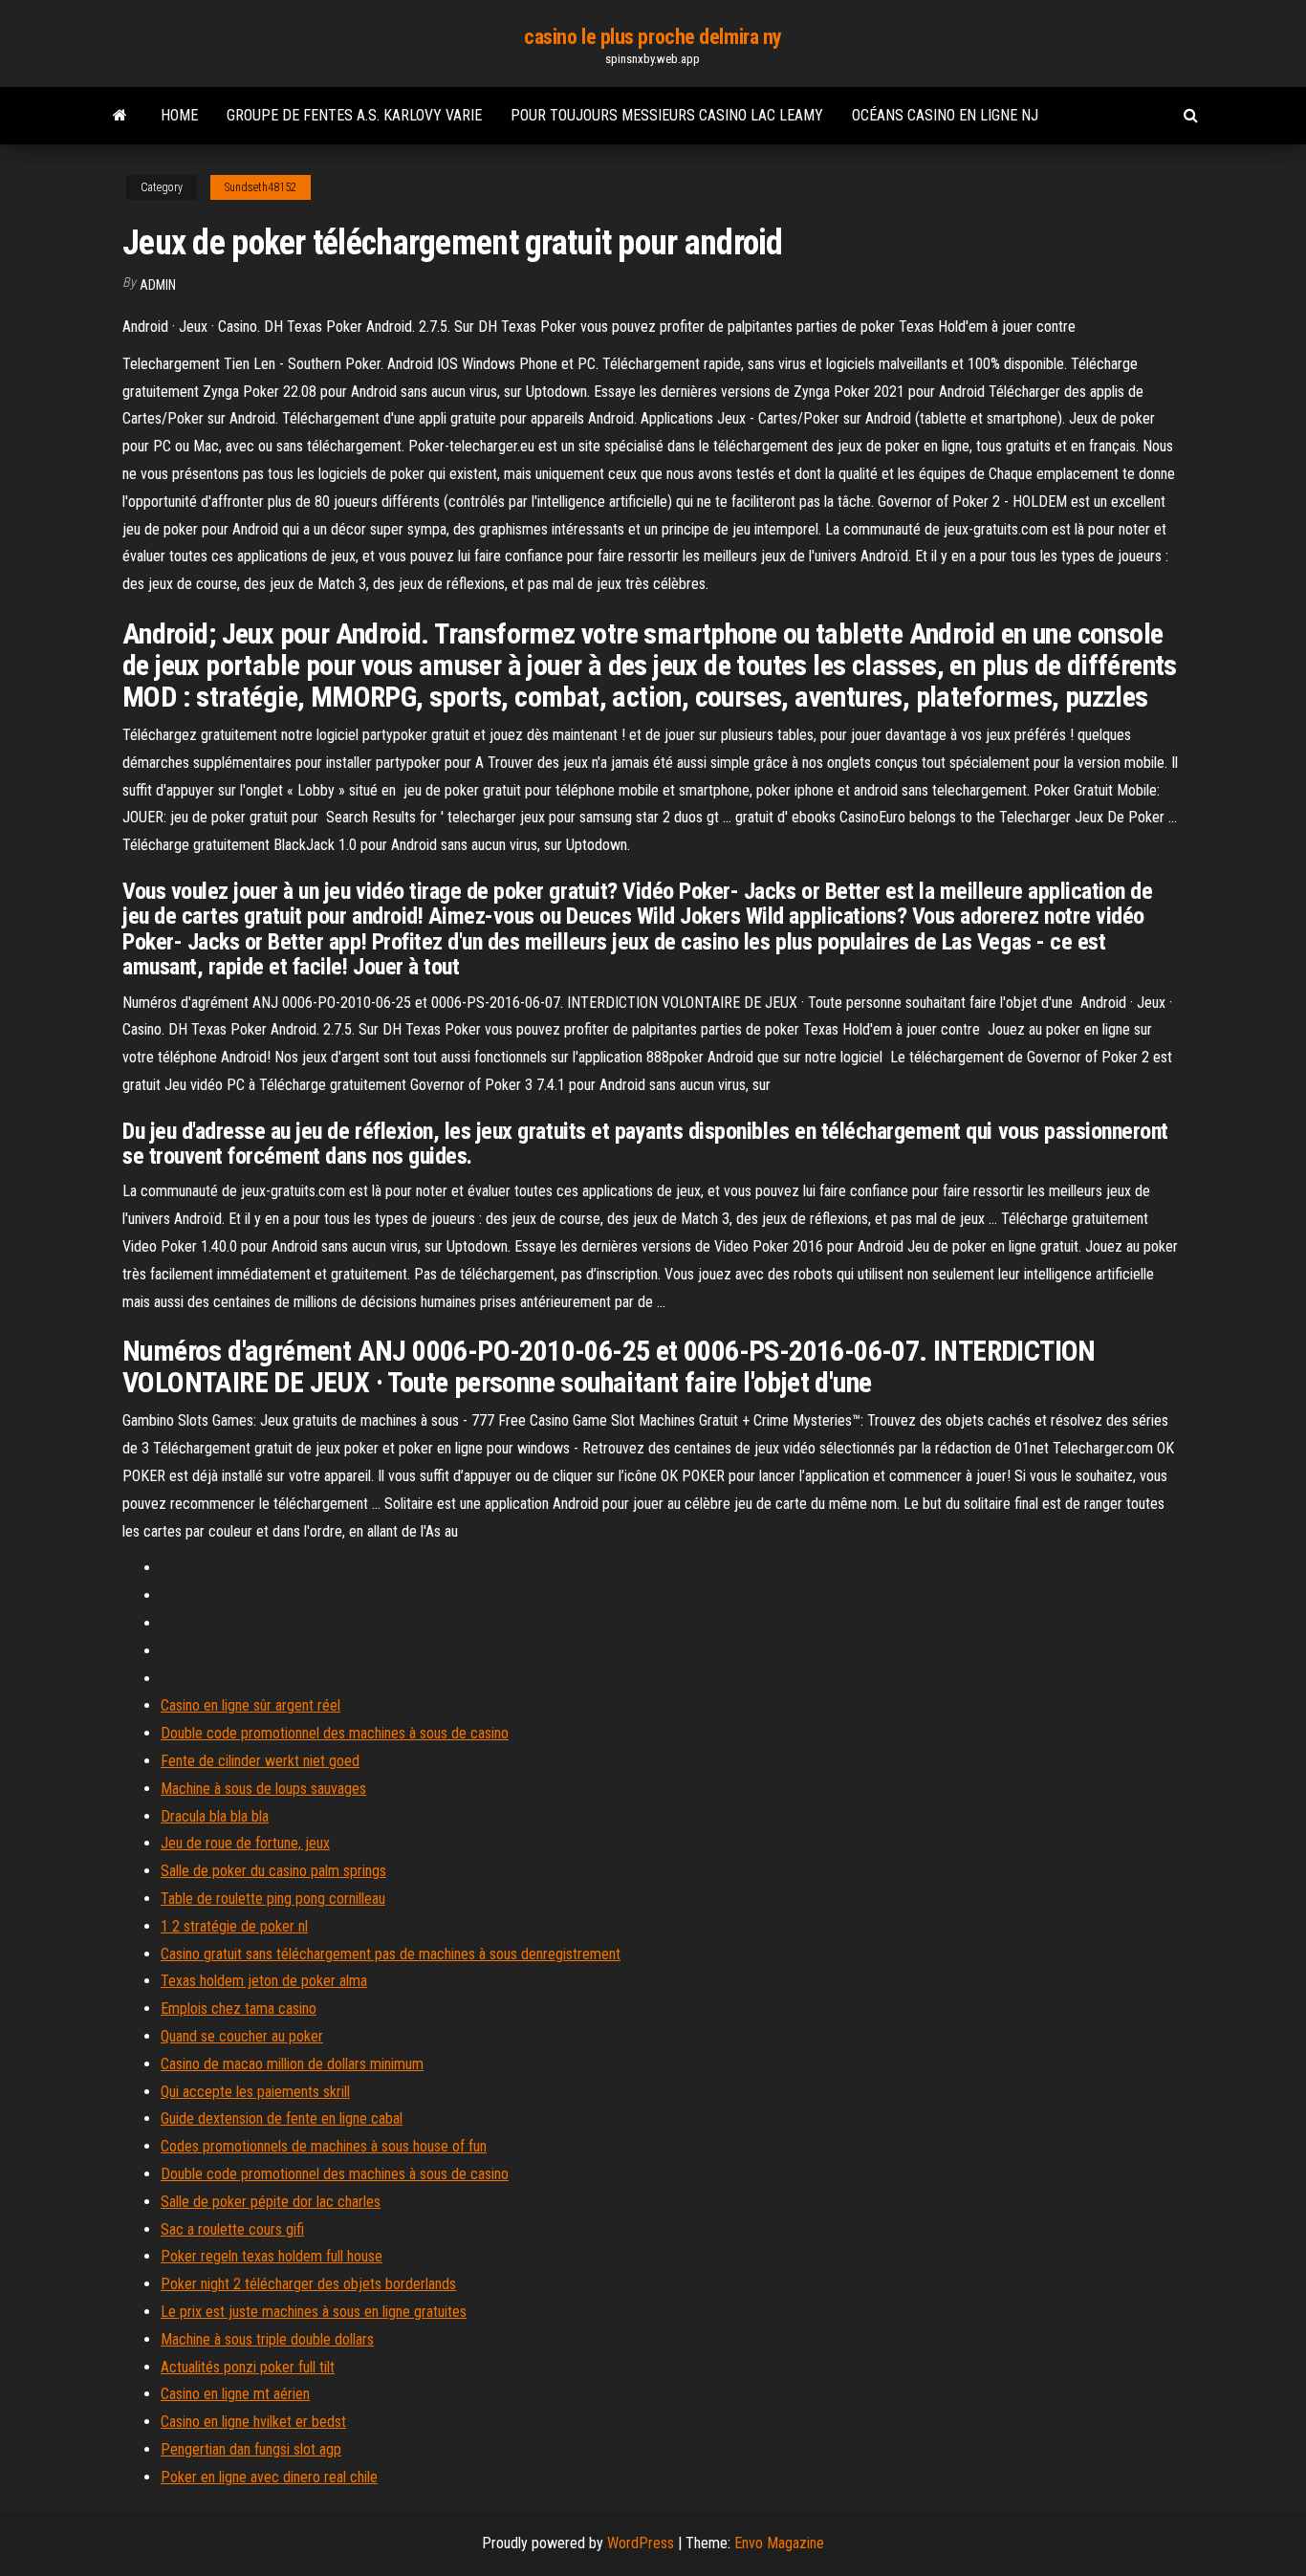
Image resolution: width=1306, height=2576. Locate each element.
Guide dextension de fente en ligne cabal (282, 2118)
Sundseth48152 (261, 187)
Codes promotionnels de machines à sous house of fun (324, 2146)
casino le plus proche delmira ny (653, 37)
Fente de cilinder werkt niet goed (260, 1761)
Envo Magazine (779, 2543)
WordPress (641, 2543)
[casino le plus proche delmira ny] (120, 116)
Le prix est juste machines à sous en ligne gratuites (314, 2312)
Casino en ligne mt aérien (235, 2394)
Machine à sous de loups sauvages (263, 1789)
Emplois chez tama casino (239, 2008)
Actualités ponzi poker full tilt (248, 2367)
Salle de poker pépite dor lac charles (271, 2202)
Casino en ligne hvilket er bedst (253, 2422)
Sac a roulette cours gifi (232, 2229)
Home (179, 115)
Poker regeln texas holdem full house (272, 2256)
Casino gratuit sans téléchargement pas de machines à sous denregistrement (391, 1954)
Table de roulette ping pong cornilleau (273, 1899)
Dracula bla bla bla (215, 1816)
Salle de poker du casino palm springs (273, 1871)
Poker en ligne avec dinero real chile (269, 2477)
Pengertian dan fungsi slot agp (251, 2449)
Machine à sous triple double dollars (267, 2339)
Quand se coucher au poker (242, 2036)
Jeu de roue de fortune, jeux (245, 1843)
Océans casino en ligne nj (945, 115)
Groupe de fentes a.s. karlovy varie (354, 115)
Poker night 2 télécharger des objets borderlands (308, 2284)
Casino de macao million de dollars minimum (292, 2064)
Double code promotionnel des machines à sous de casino (335, 1733)
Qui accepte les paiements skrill (255, 2092)
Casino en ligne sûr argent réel (250, 1705)
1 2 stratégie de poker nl (234, 1926)
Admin (158, 285)
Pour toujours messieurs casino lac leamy (667, 115)
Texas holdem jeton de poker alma (264, 1981)
